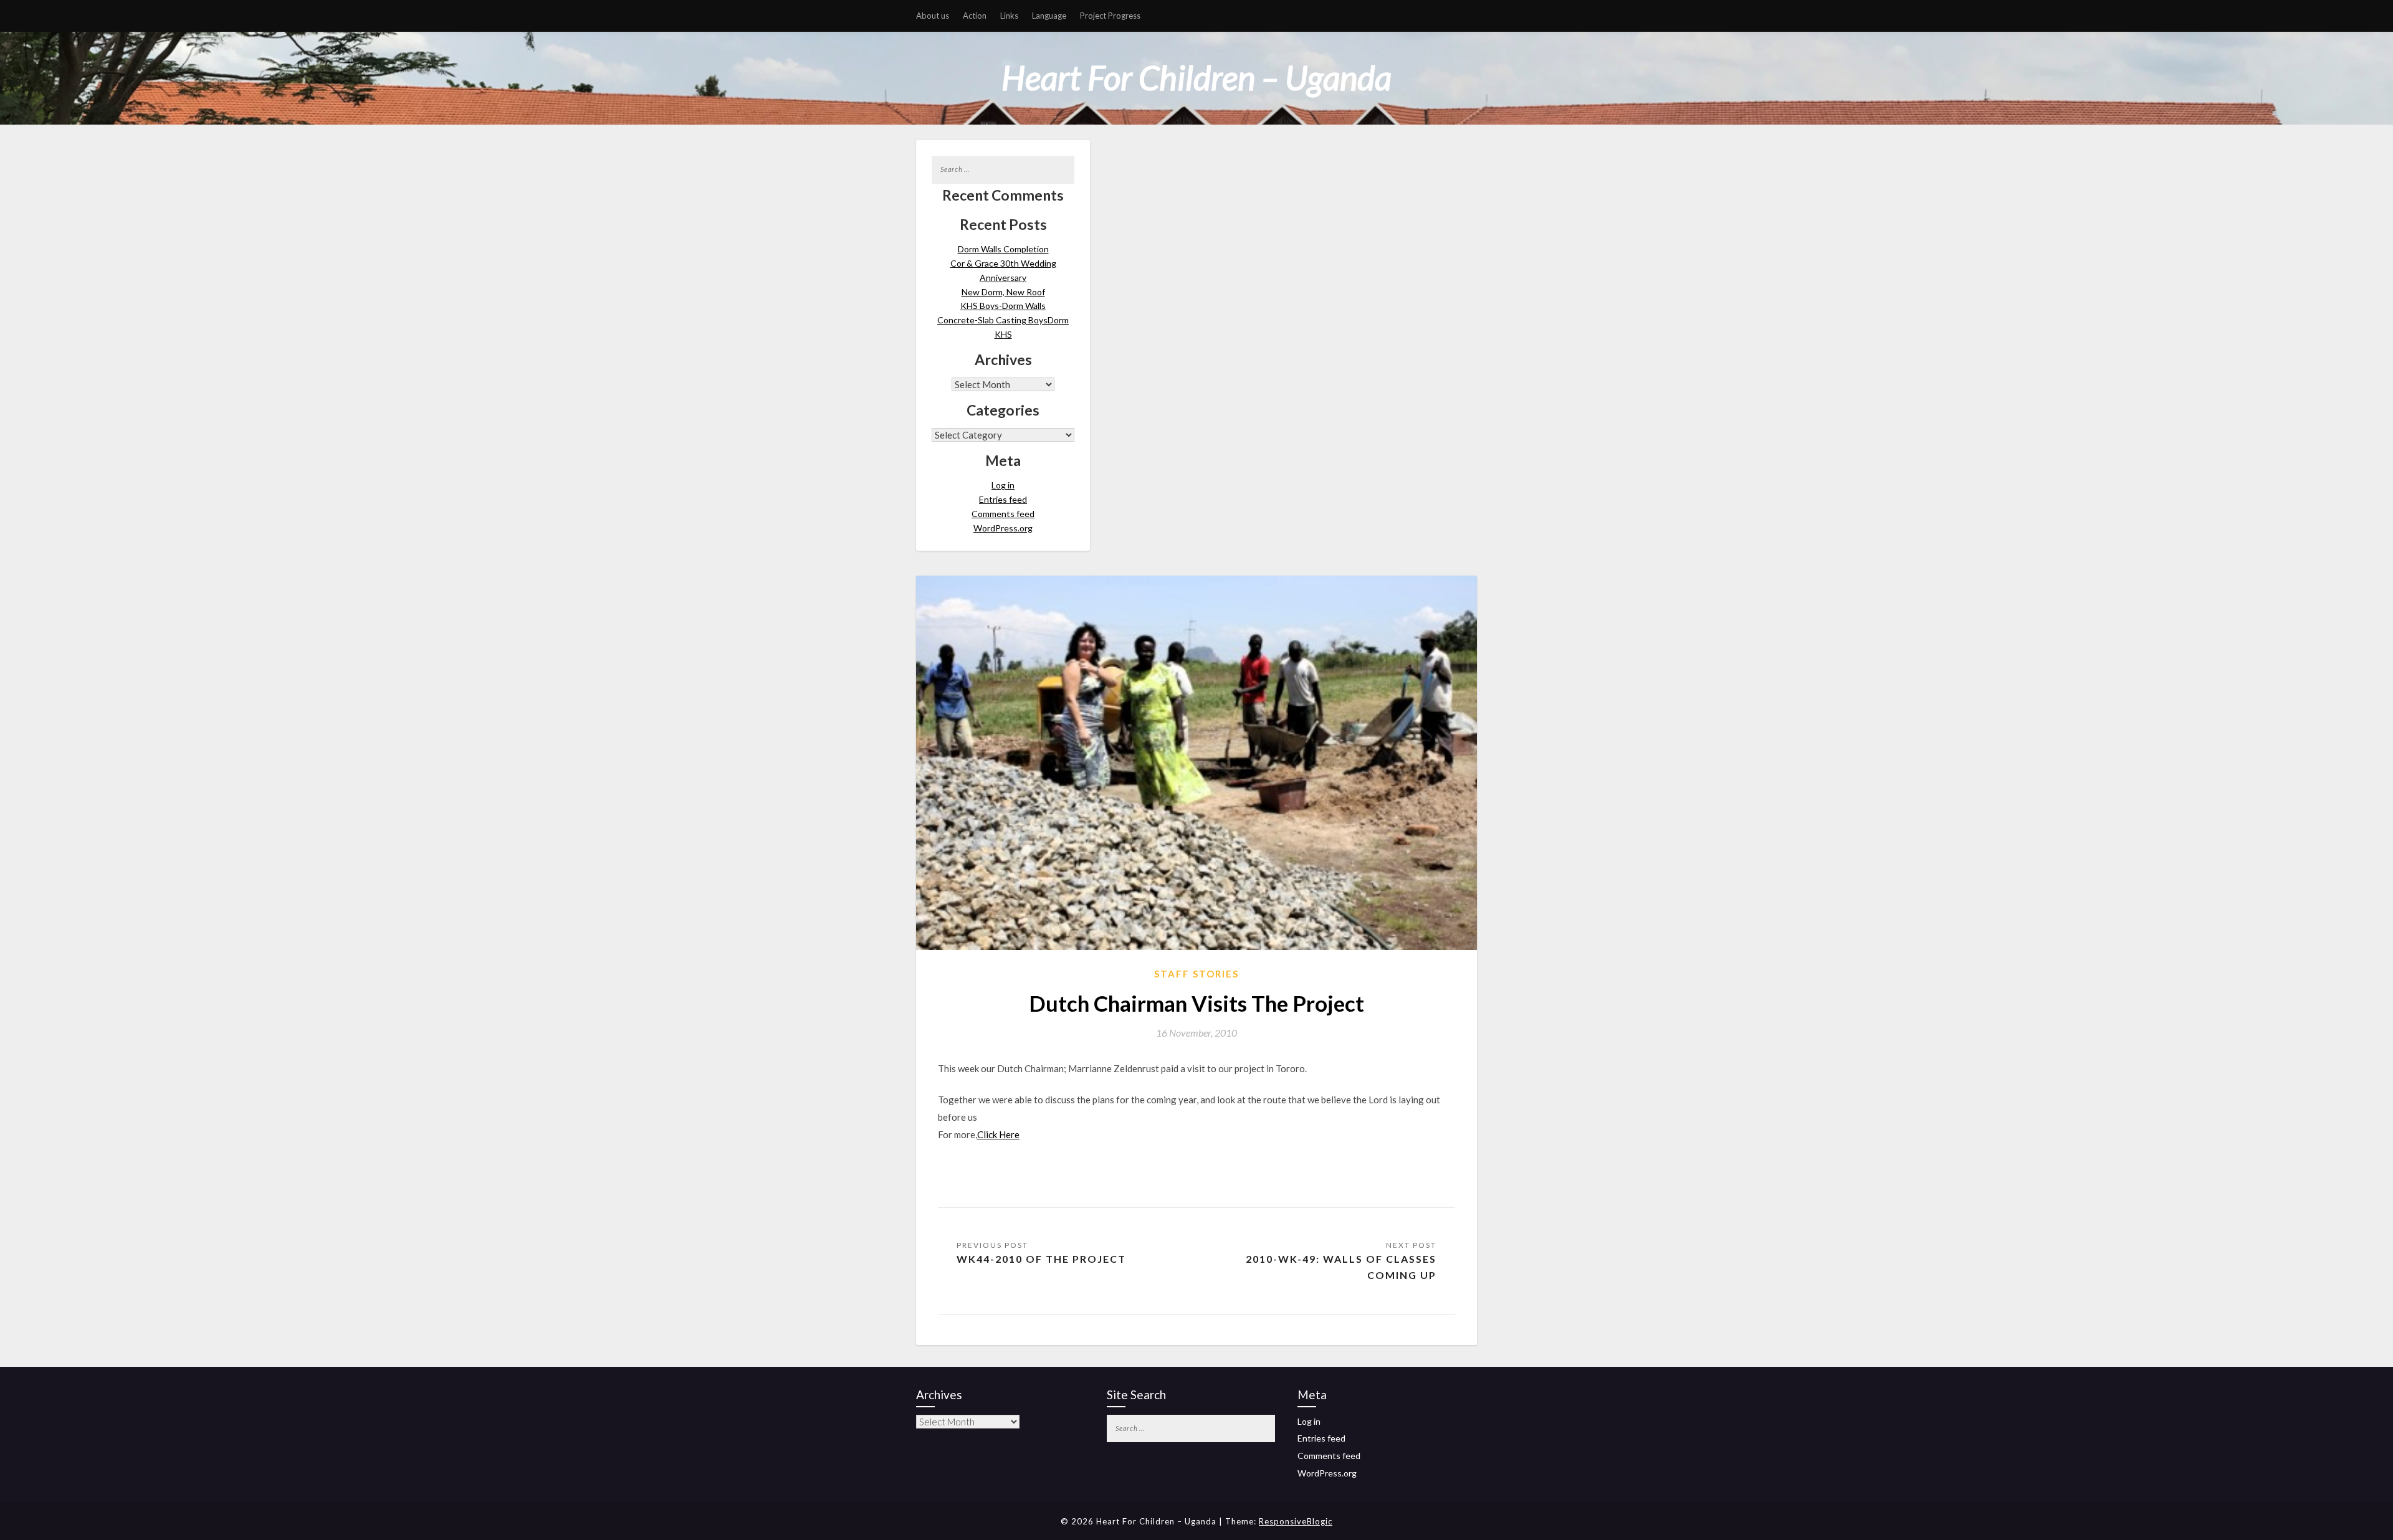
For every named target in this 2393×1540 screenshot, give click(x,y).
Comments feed (1003, 514)
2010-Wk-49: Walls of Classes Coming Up (1341, 1267)
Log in (1003, 485)
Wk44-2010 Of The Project (1041, 1259)
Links (1009, 16)
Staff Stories (1196, 974)
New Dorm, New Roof (1003, 292)
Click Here (998, 1134)
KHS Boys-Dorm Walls (1003, 306)
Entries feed (1003, 499)
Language (1049, 16)
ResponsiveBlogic (1296, 1521)
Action (975, 16)
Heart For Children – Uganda (1196, 78)
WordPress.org (1003, 528)
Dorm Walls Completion (1003, 249)
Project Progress (1110, 16)
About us (933, 16)
